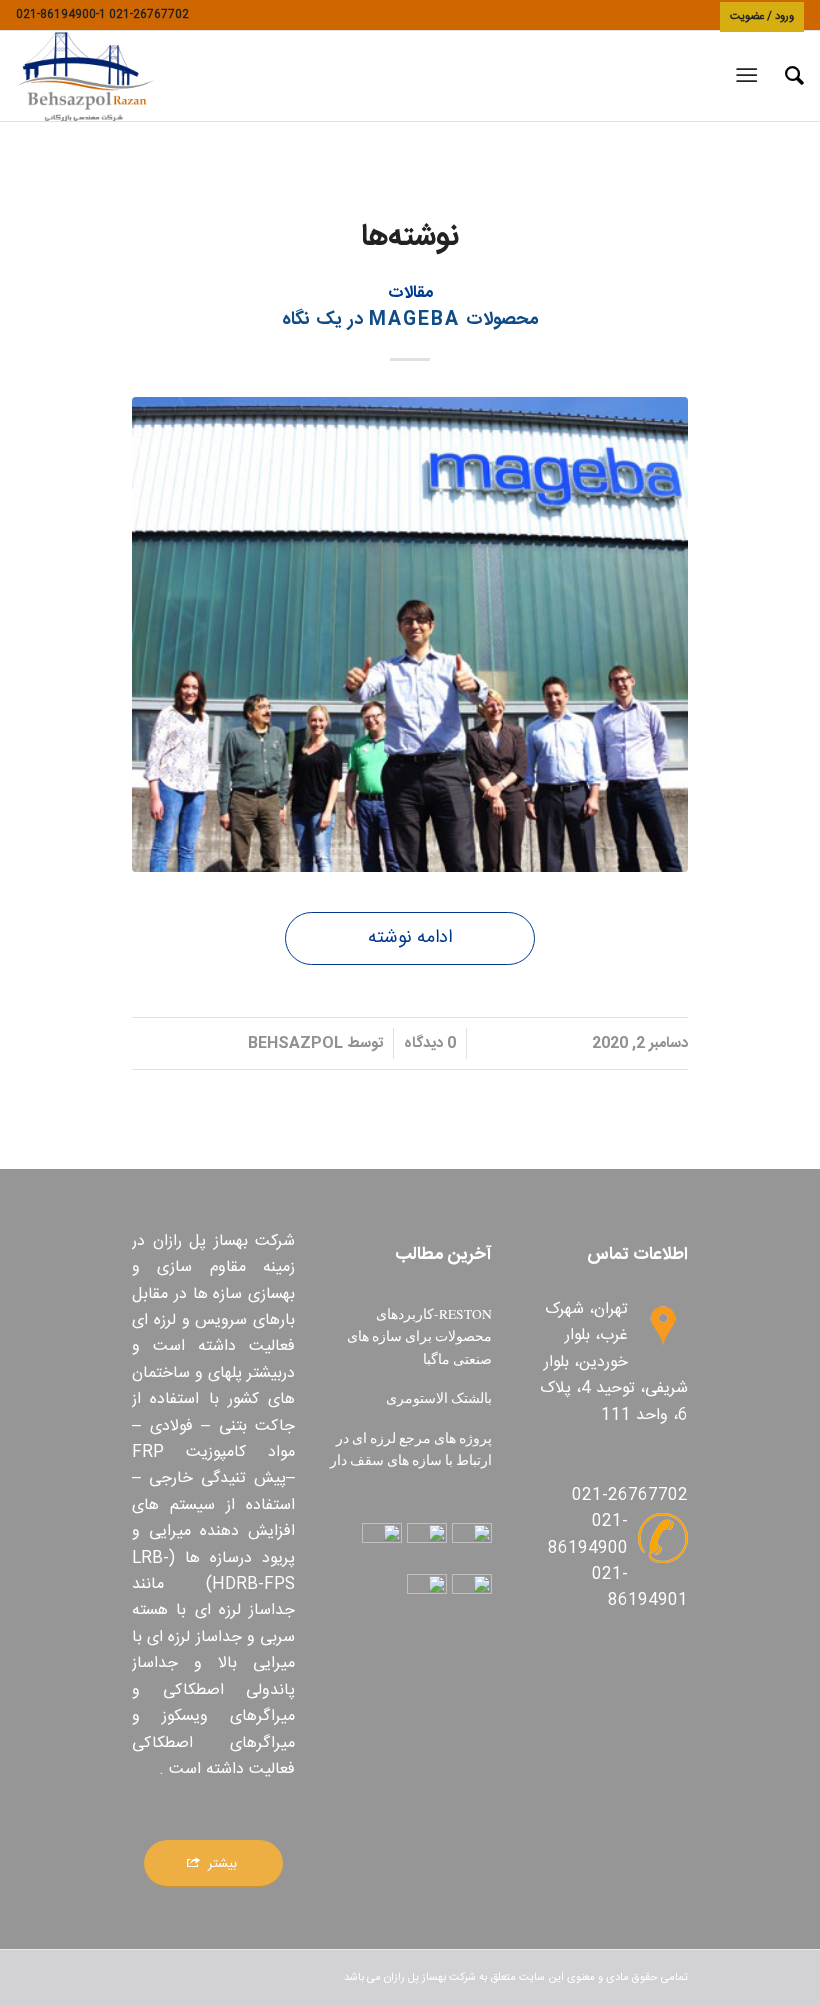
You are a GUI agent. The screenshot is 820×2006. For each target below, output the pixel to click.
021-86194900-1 (61, 15)
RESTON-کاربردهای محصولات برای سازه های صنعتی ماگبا (419, 1336)
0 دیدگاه (430, 1043)
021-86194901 (640, 1587)
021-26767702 (149, 15)
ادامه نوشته (410, 938)
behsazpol (295, 1043)
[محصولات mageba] (410, 634)
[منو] (750, 76)
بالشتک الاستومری (439, 1398)
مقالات (410, 293)
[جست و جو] (784, 76)
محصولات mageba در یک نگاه (410, 320)
